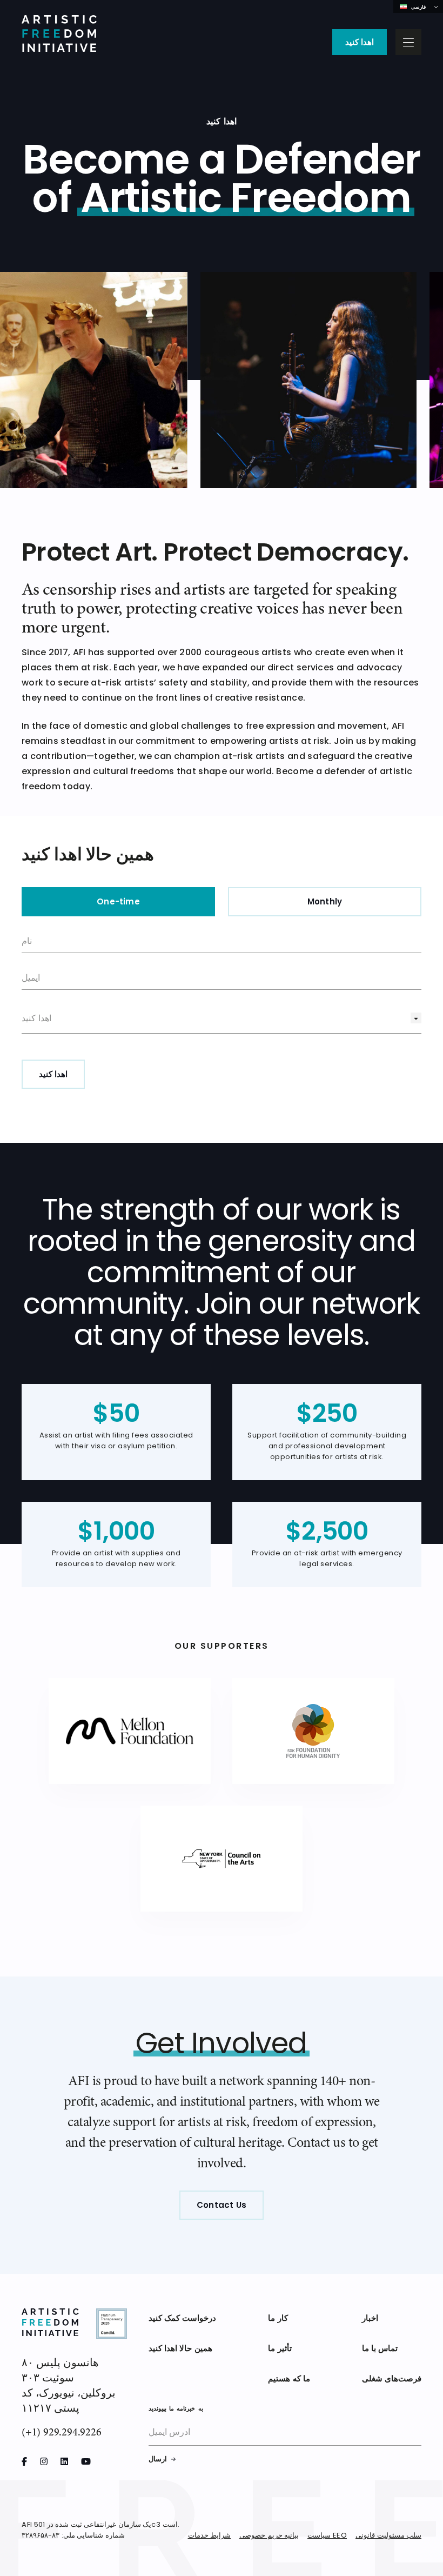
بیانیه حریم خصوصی (269, 2536)
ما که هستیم (289, 2379)
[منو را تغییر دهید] (408, 42)
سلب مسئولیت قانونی (388, 2536)
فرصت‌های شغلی (392, 2379)
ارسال (158, 2460)
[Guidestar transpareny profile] (112, 2325)
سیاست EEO (327, 2536)
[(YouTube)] (86, 2461)
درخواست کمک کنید (182, 2319)
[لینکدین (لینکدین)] (64, 2461)
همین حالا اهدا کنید (180, 2349)
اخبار (370, 2319)
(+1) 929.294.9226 (62, 2432)
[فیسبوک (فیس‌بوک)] (24, 2461)
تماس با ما (380, 2349)
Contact (222, 2206)
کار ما (278, 2319)
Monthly (325, 903)
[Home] (59, 35)
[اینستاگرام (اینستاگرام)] (44, 2461)
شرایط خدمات (210, 2536)
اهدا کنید (360, 43)
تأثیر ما (280, 2349)
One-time (118, 903)
